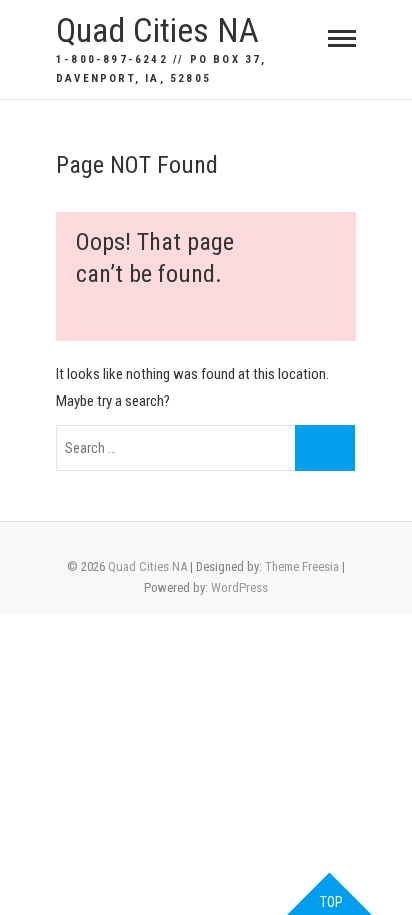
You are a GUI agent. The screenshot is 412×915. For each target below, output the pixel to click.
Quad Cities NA (157, 30)
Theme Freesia (302, 566)
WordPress (239, 587)
